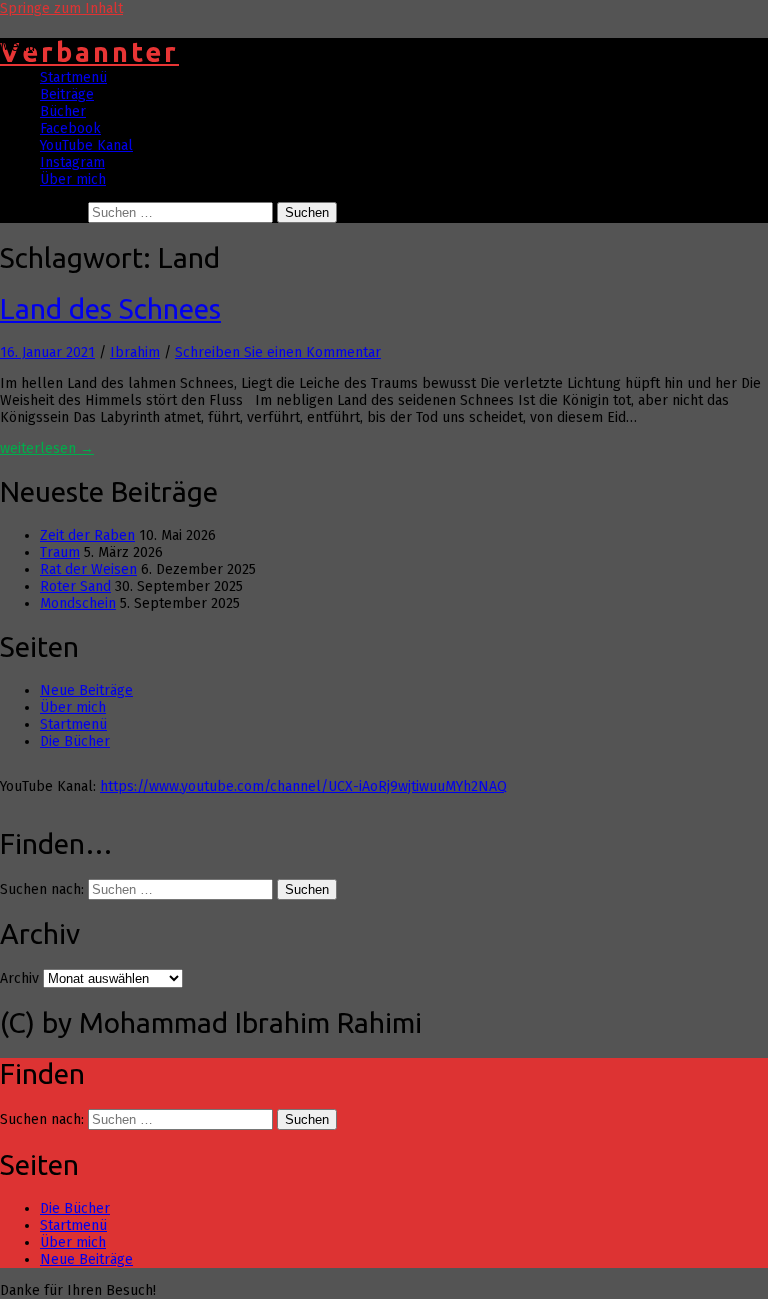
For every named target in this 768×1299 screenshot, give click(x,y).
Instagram (72, 162)
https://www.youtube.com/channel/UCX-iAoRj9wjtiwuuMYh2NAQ (303, 786)
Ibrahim (135, 352)
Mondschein (78, 603)
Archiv (19, 978)
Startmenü (73, 77)
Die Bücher (75, 741)
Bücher (63, 111)
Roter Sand (75, 586)
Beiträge (67, 94)
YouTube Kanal (86, 145)
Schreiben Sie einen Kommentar (278, 352)
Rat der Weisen (88, 569)
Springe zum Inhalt (61, 8)
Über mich (73, 179)
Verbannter (89, 52)
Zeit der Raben (87, 535)
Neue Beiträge (86, 690)
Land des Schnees (110, 308)
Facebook (70, 128)
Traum (60, 552)
